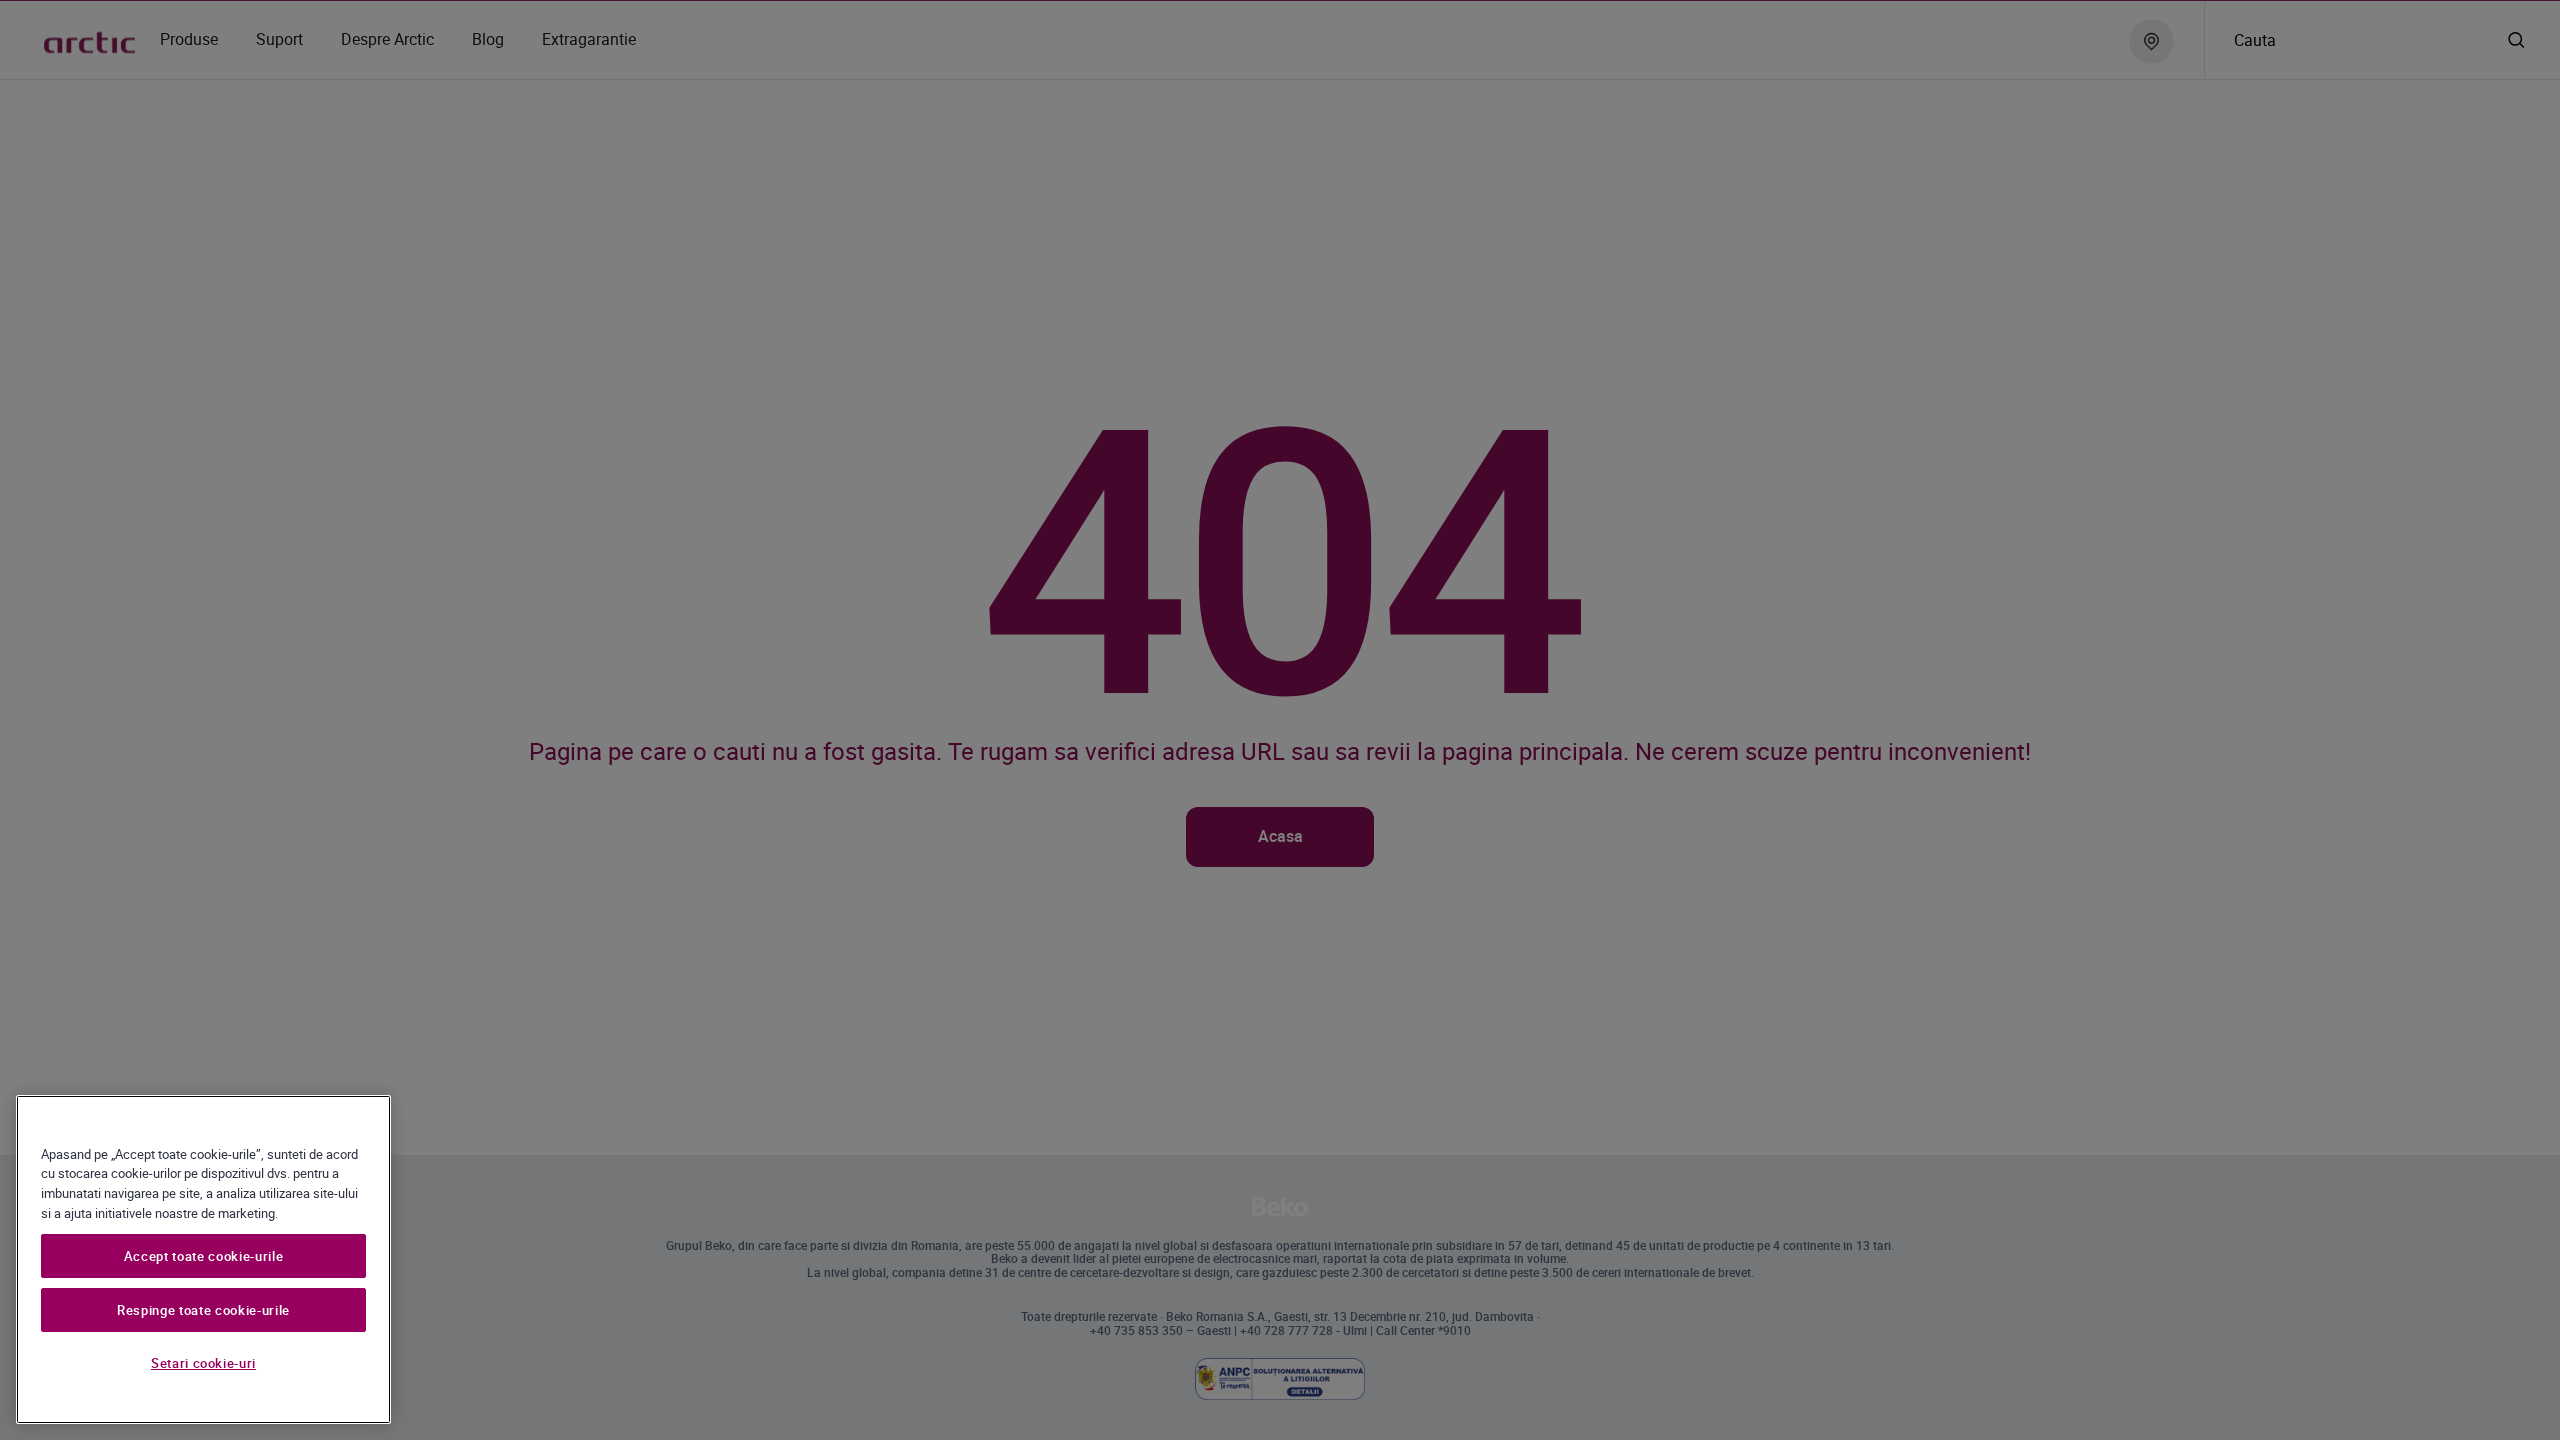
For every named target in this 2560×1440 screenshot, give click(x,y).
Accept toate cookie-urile (203, 1256)
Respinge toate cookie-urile (203, 1310)
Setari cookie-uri (203, 1363)
